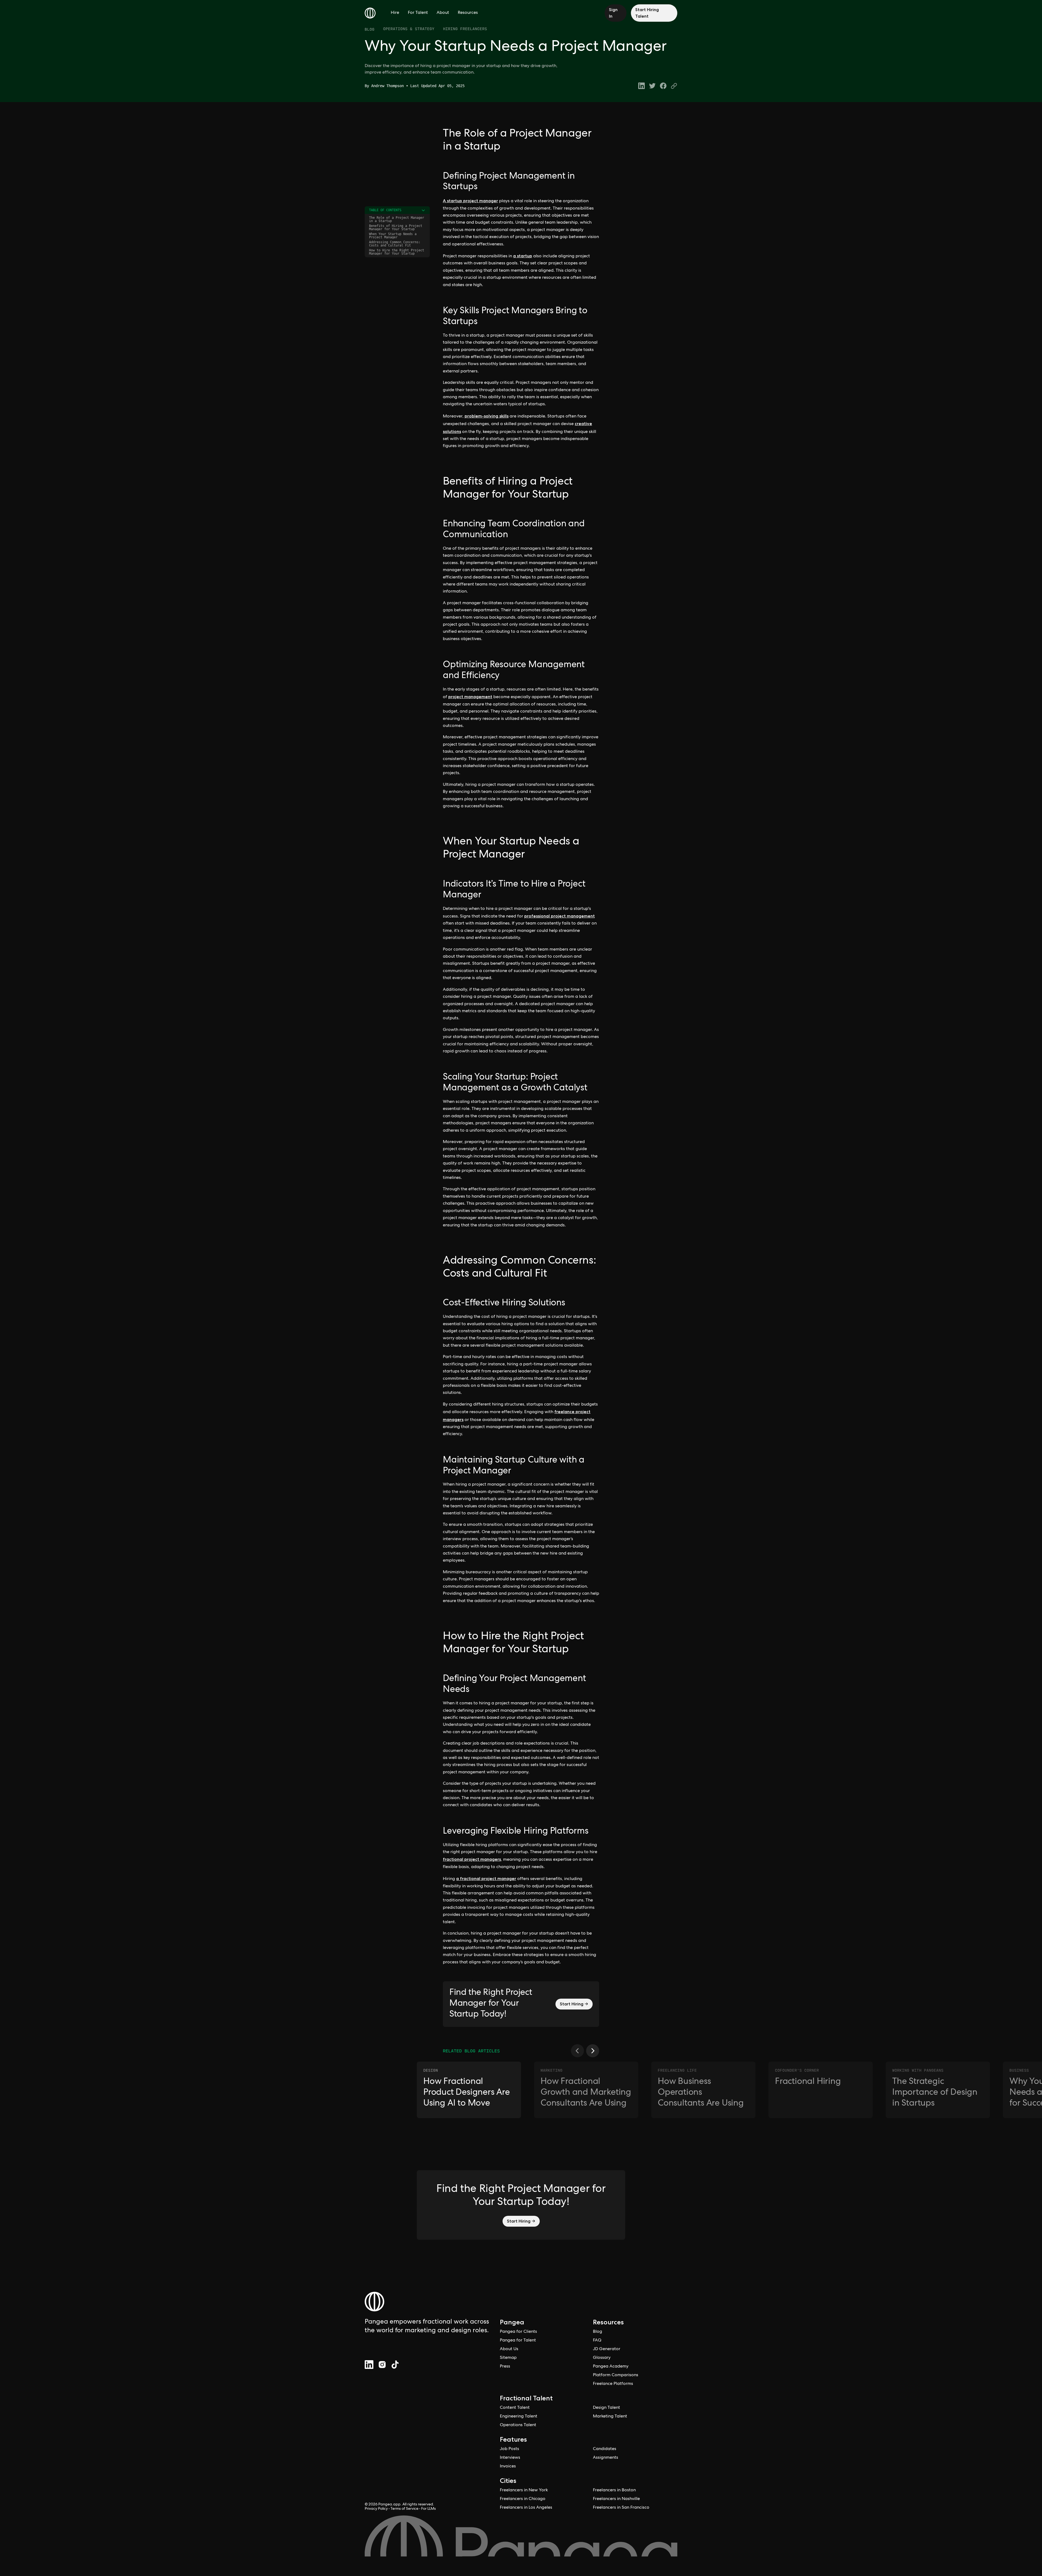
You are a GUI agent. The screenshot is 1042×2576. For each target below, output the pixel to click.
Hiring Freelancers (465, 29)
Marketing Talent (610, 2417)
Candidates (605, 2449)
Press (505, 2367)
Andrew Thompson (387, 86)
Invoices (508, 2467)
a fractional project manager (486, 1879)
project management (470, 697)
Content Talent (515, 2408)
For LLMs (428, 2509)
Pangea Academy (611, 2367)
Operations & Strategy (409, 29)
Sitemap (508, 2358)
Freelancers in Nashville (616, 2499)
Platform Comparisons (616, 2375)
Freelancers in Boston (614, 2490)
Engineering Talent (519, 2417)
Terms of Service (404, 2509)
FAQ (597, 2341)
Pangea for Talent (518, 2341)
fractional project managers (472, 1859)
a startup (523, 256)
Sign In (613, 13)
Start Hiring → (574, 2004)
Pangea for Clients (518, 2332)
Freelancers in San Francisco (621, 2508)
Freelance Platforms (613, 2384)
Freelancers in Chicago (523, 2499)
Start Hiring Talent (647, 13)
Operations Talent (518, 2425)
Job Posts (509, 2449)
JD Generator (607, 2349)
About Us (509, 2349)
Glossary (602, 2358)
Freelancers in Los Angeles (526, 2508)
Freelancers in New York (524, 2490)
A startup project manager (470, 201)
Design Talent (606, 2408)
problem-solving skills (487, 416)
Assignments (606, 2458)
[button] (577, 2051)
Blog (370, 29)
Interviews (510, 2458)
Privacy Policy (376, 2509)
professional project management (560, 916)
